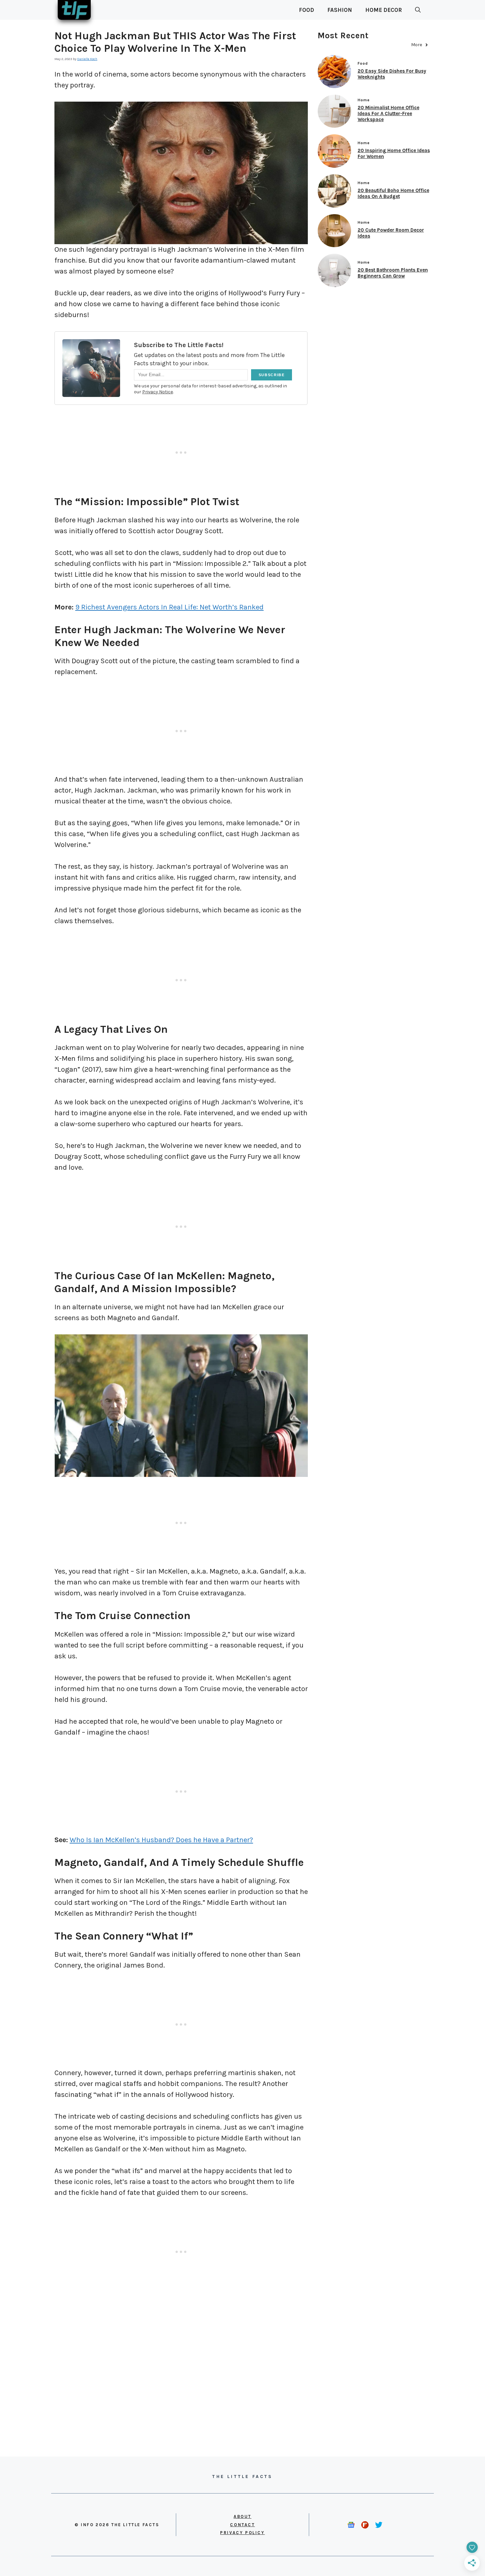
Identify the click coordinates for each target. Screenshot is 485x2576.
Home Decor (384, 10)
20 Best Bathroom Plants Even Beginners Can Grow (393, 273)
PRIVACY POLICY (242, 2533)
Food (307, 10)
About (242, 2516)
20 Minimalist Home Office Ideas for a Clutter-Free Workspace (388, 114)
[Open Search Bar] (418, 10)
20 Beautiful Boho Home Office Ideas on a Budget (393, 193)
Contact (242, 2525)
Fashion (340, 10)
